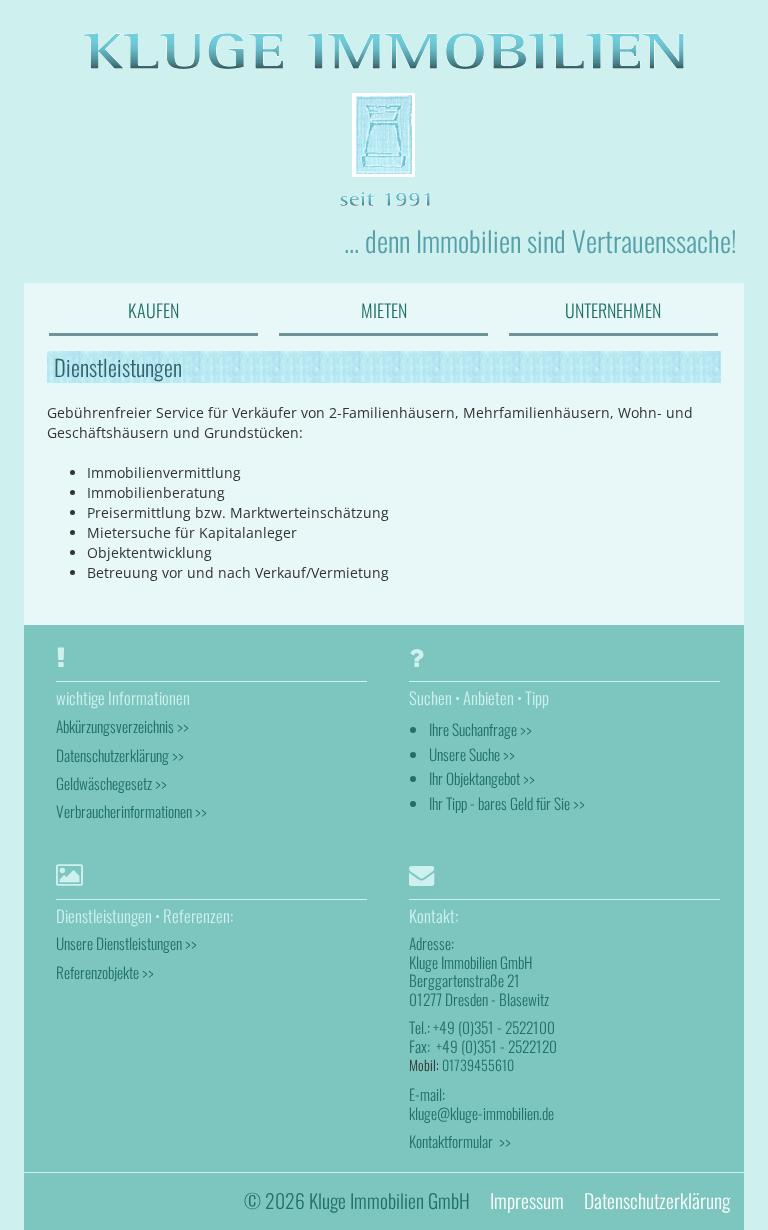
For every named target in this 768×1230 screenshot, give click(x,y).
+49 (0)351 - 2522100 (494, 1027)
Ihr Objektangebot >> (482, 778)
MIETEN (384, 310)
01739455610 (478, 1064)
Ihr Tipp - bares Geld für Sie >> (507, 803)
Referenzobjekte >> (105, 972)
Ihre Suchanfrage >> (480, 729)
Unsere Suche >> (472, 754)
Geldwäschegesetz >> (111, 783)
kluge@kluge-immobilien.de (481, 1113)
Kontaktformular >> (460, 1141)
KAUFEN (153, 310)
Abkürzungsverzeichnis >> (122, 726)
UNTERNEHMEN (613, 310)
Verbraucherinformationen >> (131, 811)
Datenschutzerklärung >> (120, 755)
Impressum (527, 1200)
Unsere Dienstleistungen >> (126, 943)
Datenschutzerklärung (657, 1200)
